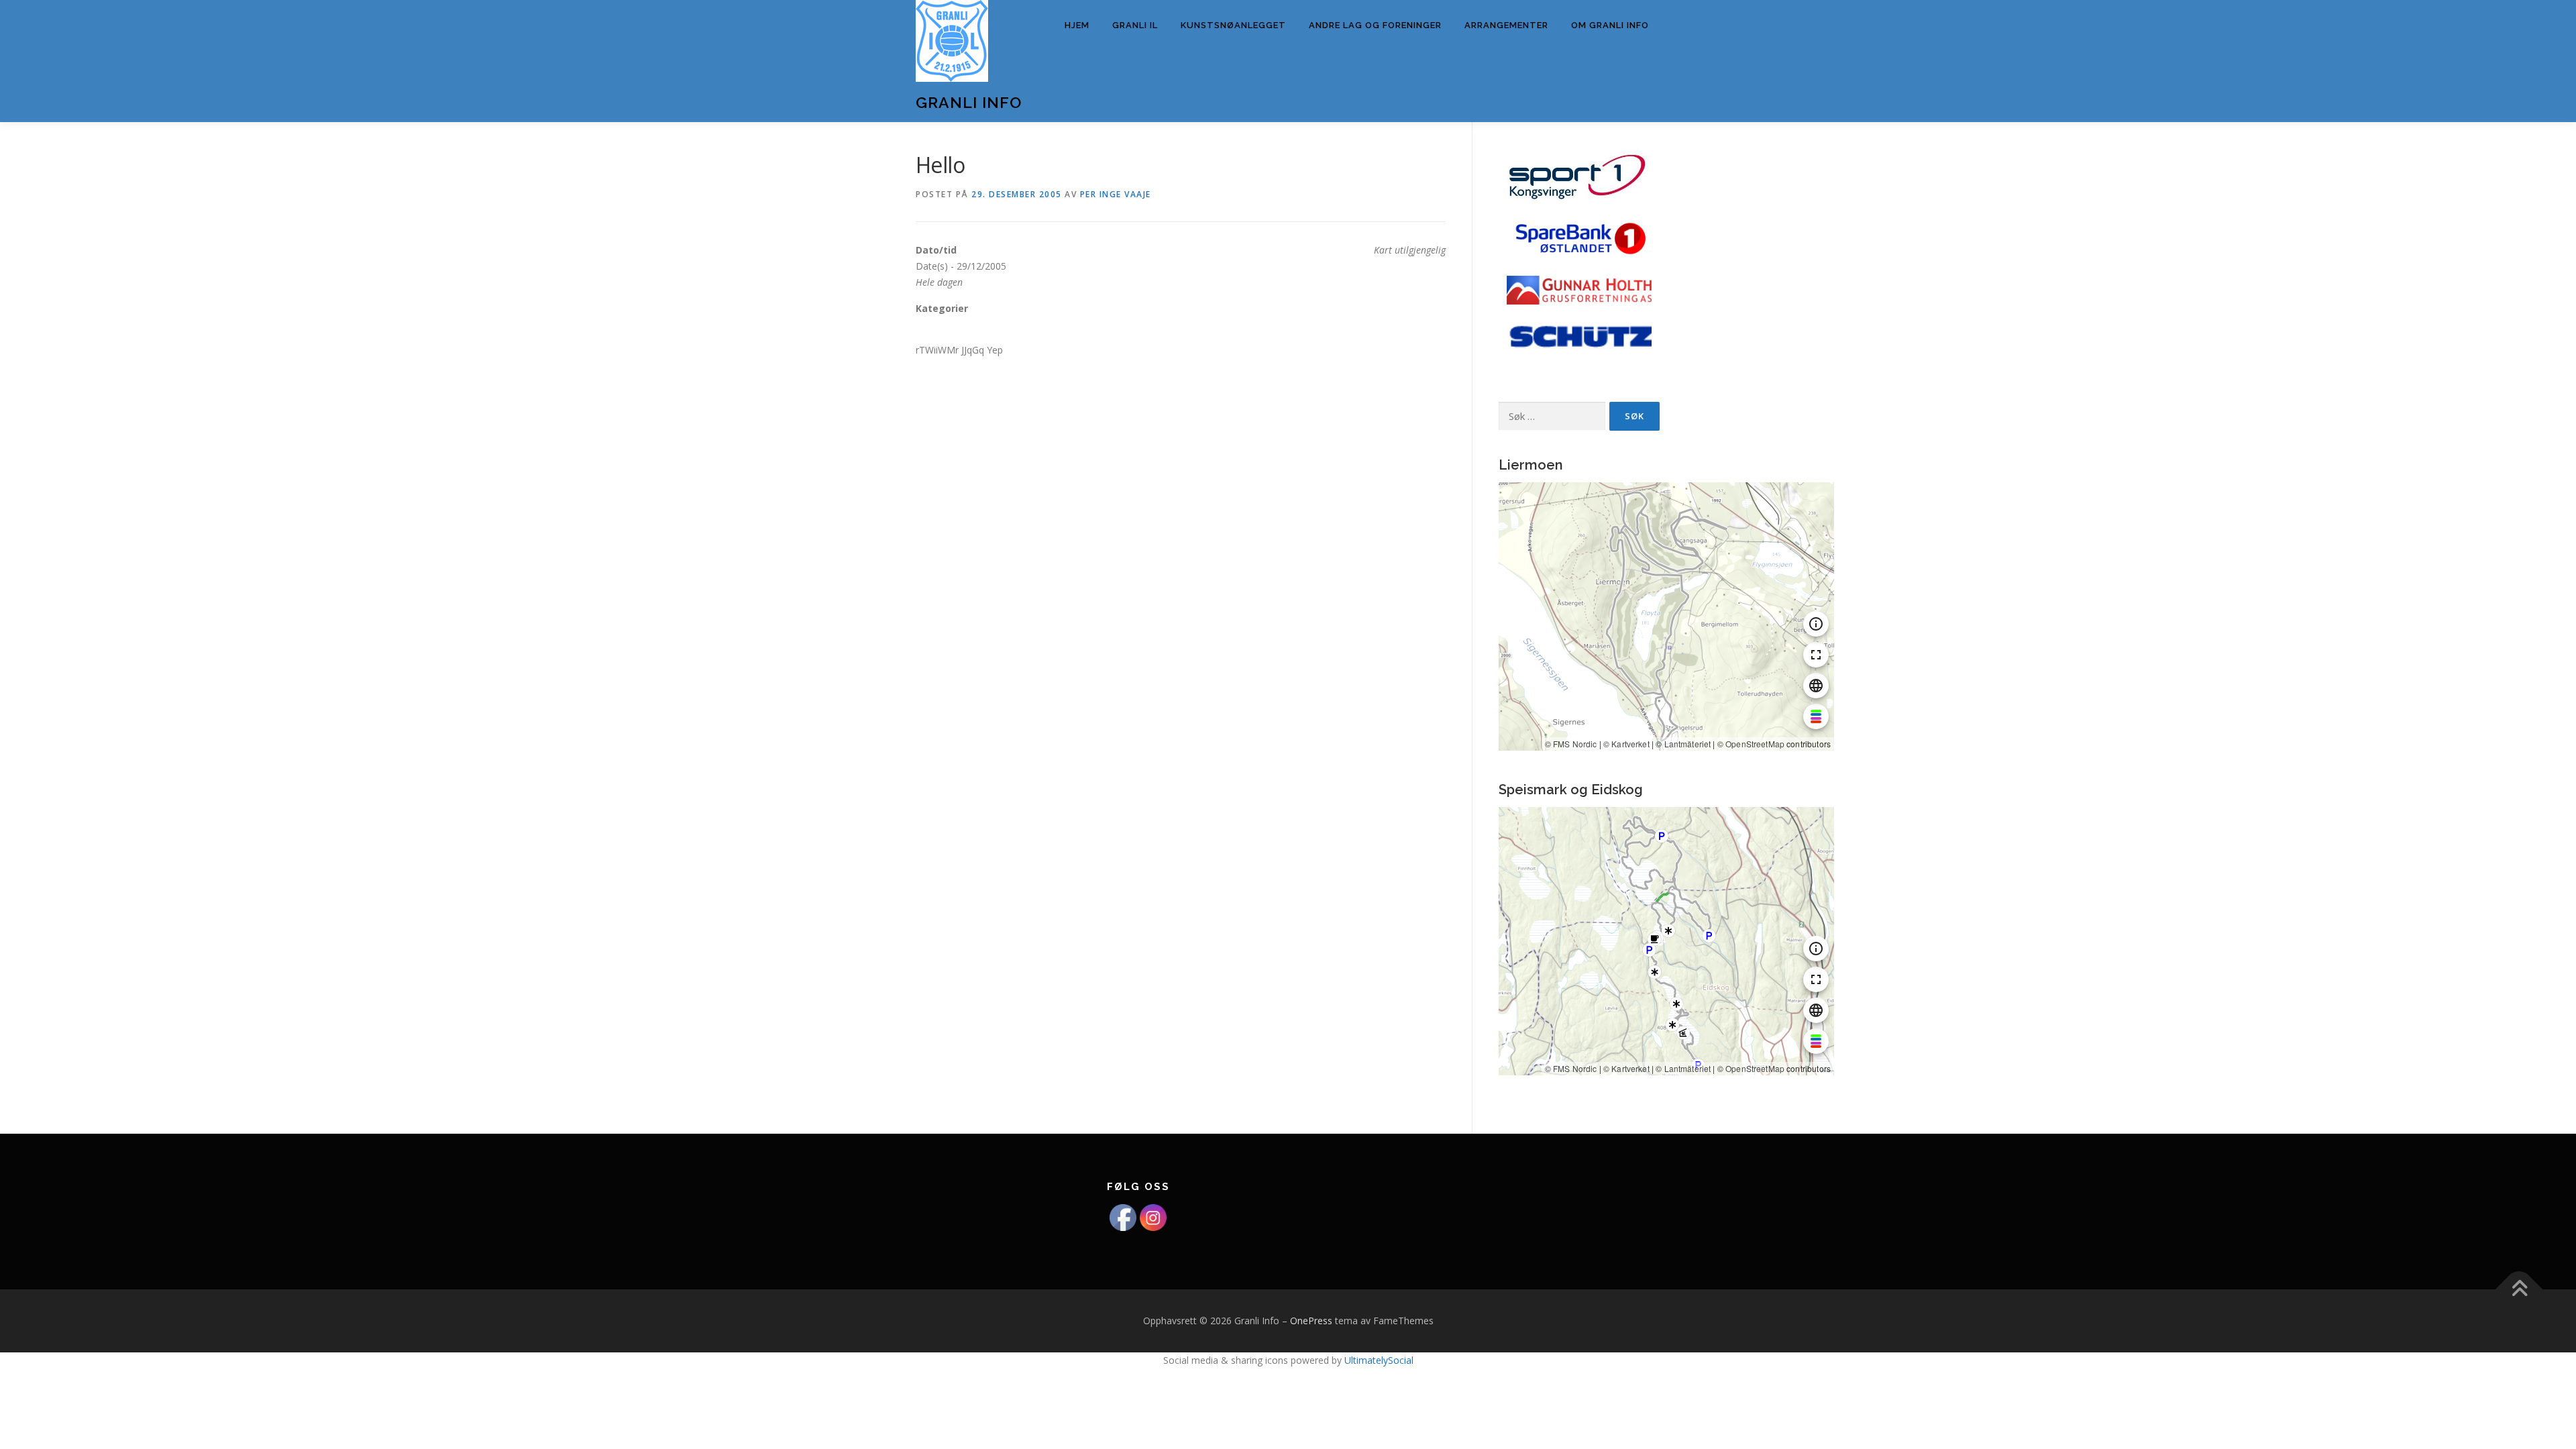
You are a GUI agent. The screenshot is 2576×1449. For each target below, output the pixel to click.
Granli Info (969, 102)
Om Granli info (1610, 25)
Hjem (1077, 25)
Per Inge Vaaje (1116, 194)
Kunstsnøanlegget (1233, 25)
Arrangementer (1506, 25)
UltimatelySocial (1379, 1360)
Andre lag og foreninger (1375, 25)
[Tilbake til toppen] (2519, 1290)
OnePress (1311, 1321)
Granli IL (1135, 25)
